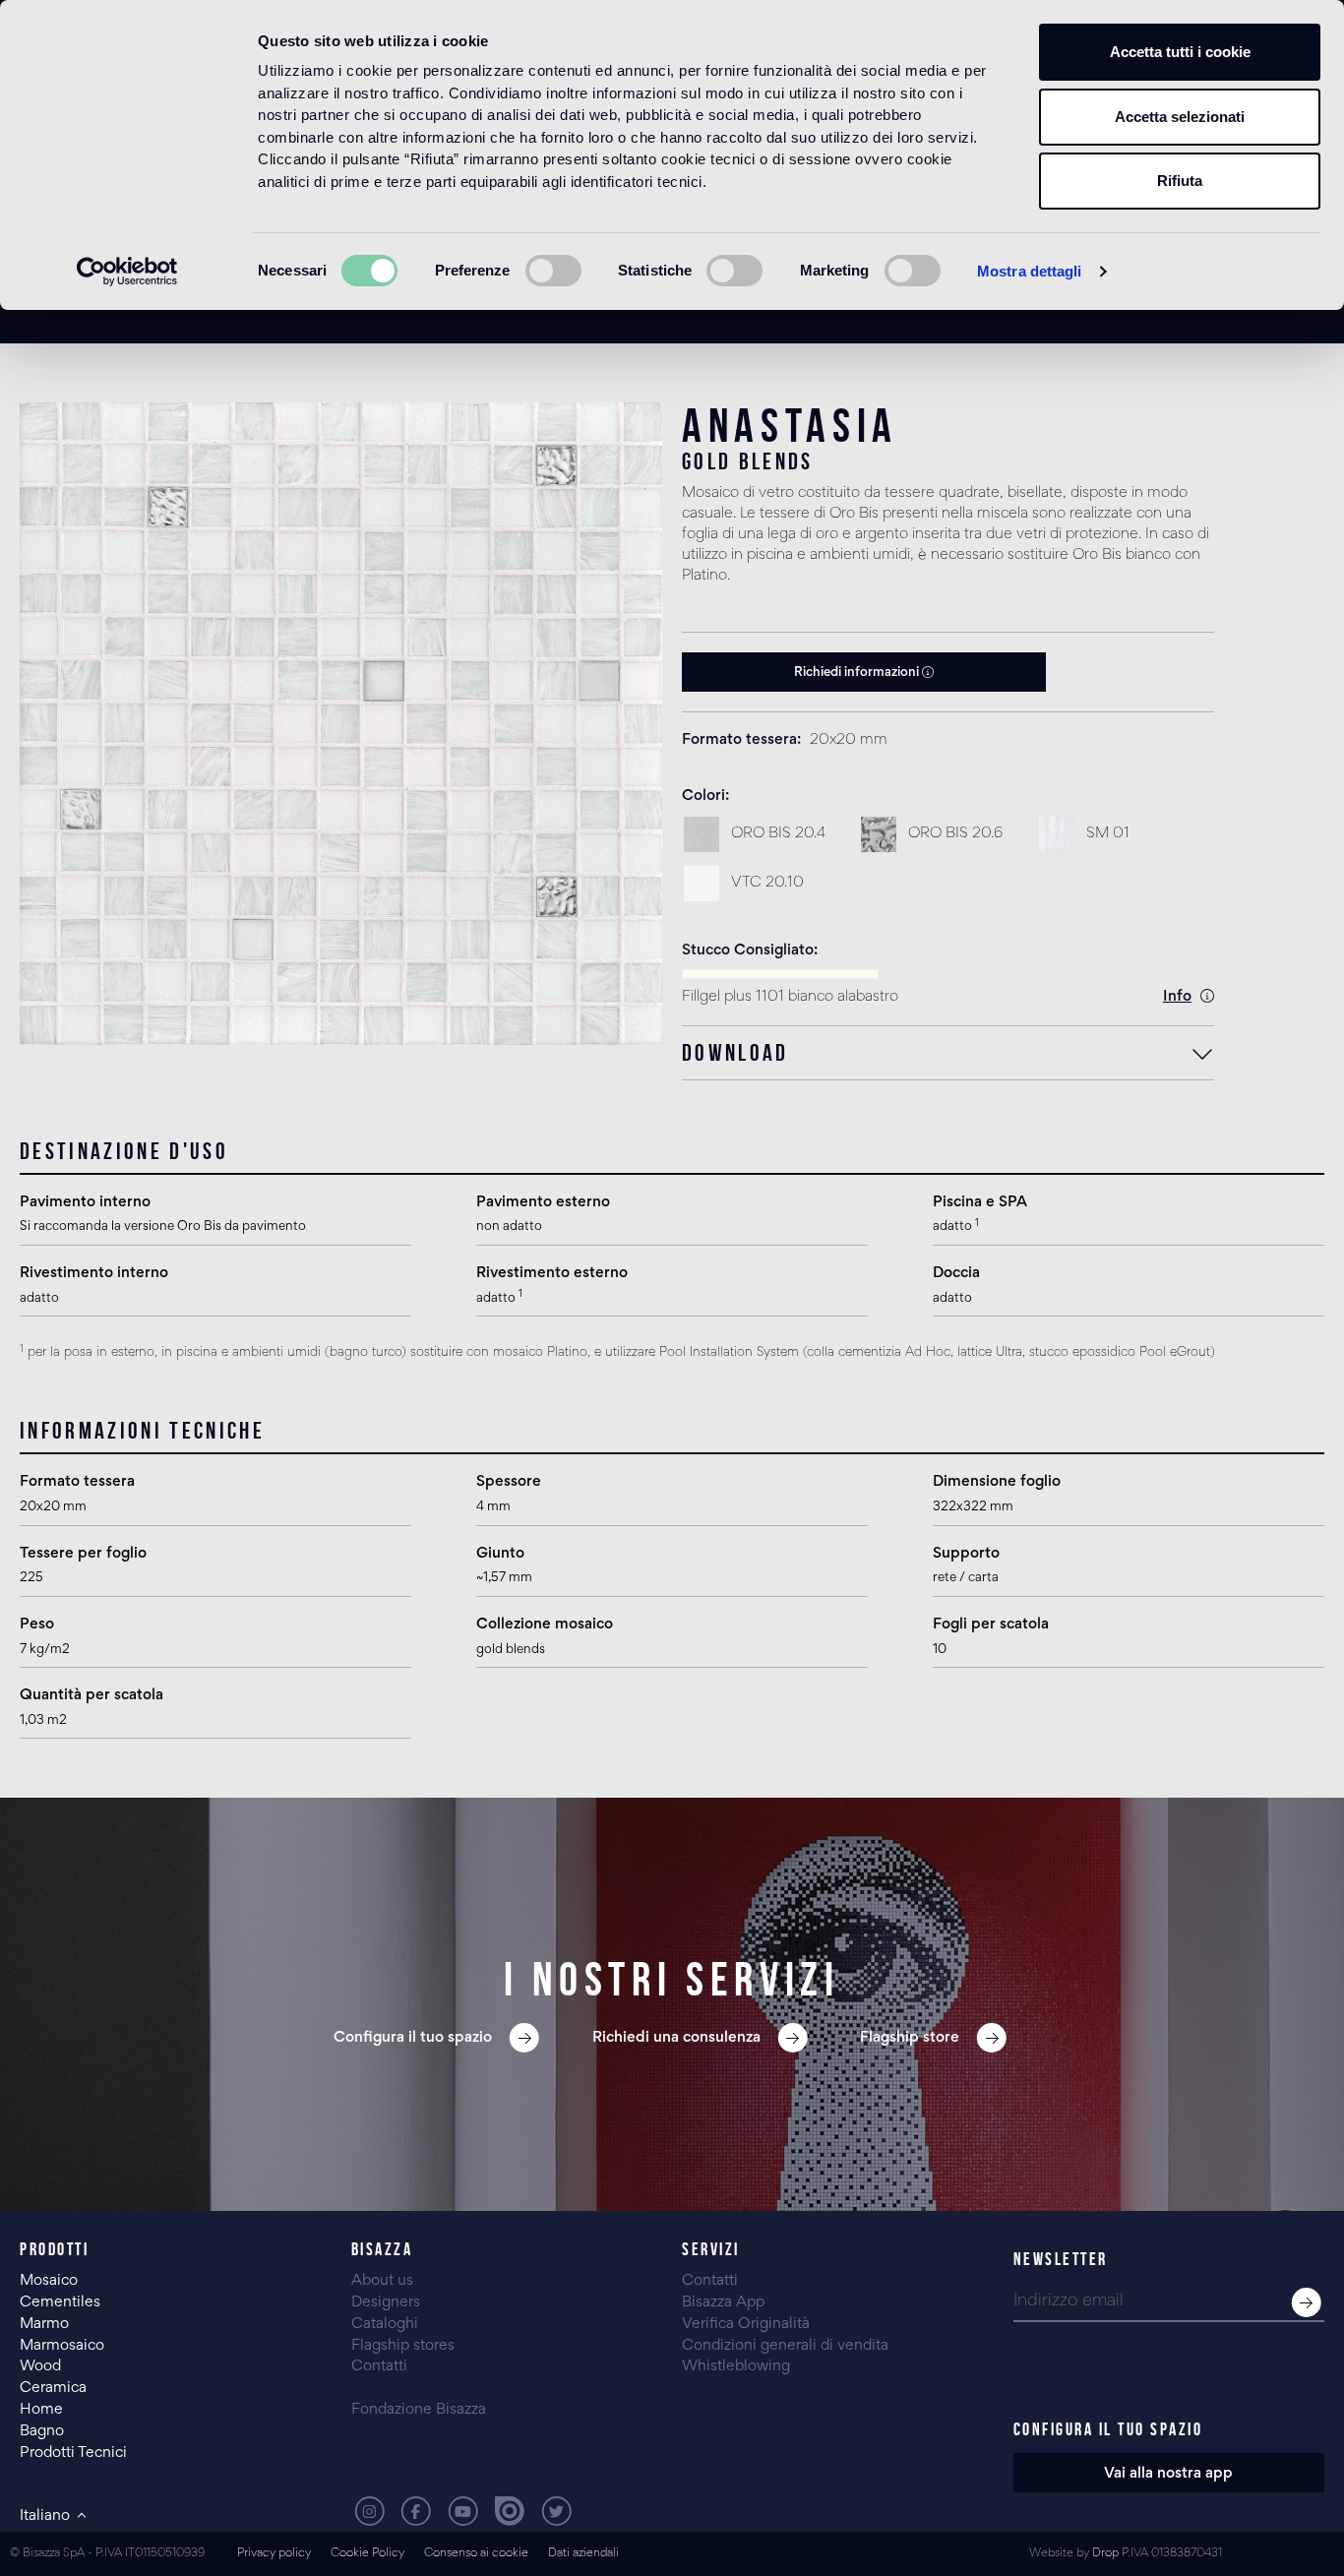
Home (41, 2410)
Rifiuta (1180, 181)
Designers (386, 2302)
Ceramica (53, 2388)
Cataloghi (385, 2324)
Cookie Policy (367, 2554)
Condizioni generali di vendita (785, 2346)
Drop (1105, 2554)
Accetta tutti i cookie (1180, 52)
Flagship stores (403, 2346)
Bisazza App (723, 2302)
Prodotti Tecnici (73, 2453)
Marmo (44, 2324)
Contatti (379, 2366)
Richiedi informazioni (858, 673)
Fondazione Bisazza (419, 2410)
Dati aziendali (583, 2554)
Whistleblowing (736, 2366)
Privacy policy (274, 2554)
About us (382, 2281)
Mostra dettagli (1030, 271)
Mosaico (49, 2281)
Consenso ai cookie (476, 2554)
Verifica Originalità (746, 2324)
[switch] (553, 271)
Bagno (42, 2431)
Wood (40, 2366)
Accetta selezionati (1180, 117)
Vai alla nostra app (1168, 2474)
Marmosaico (62, 2346)
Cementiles (60, 2302)
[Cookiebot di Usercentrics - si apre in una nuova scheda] (127, 272)
